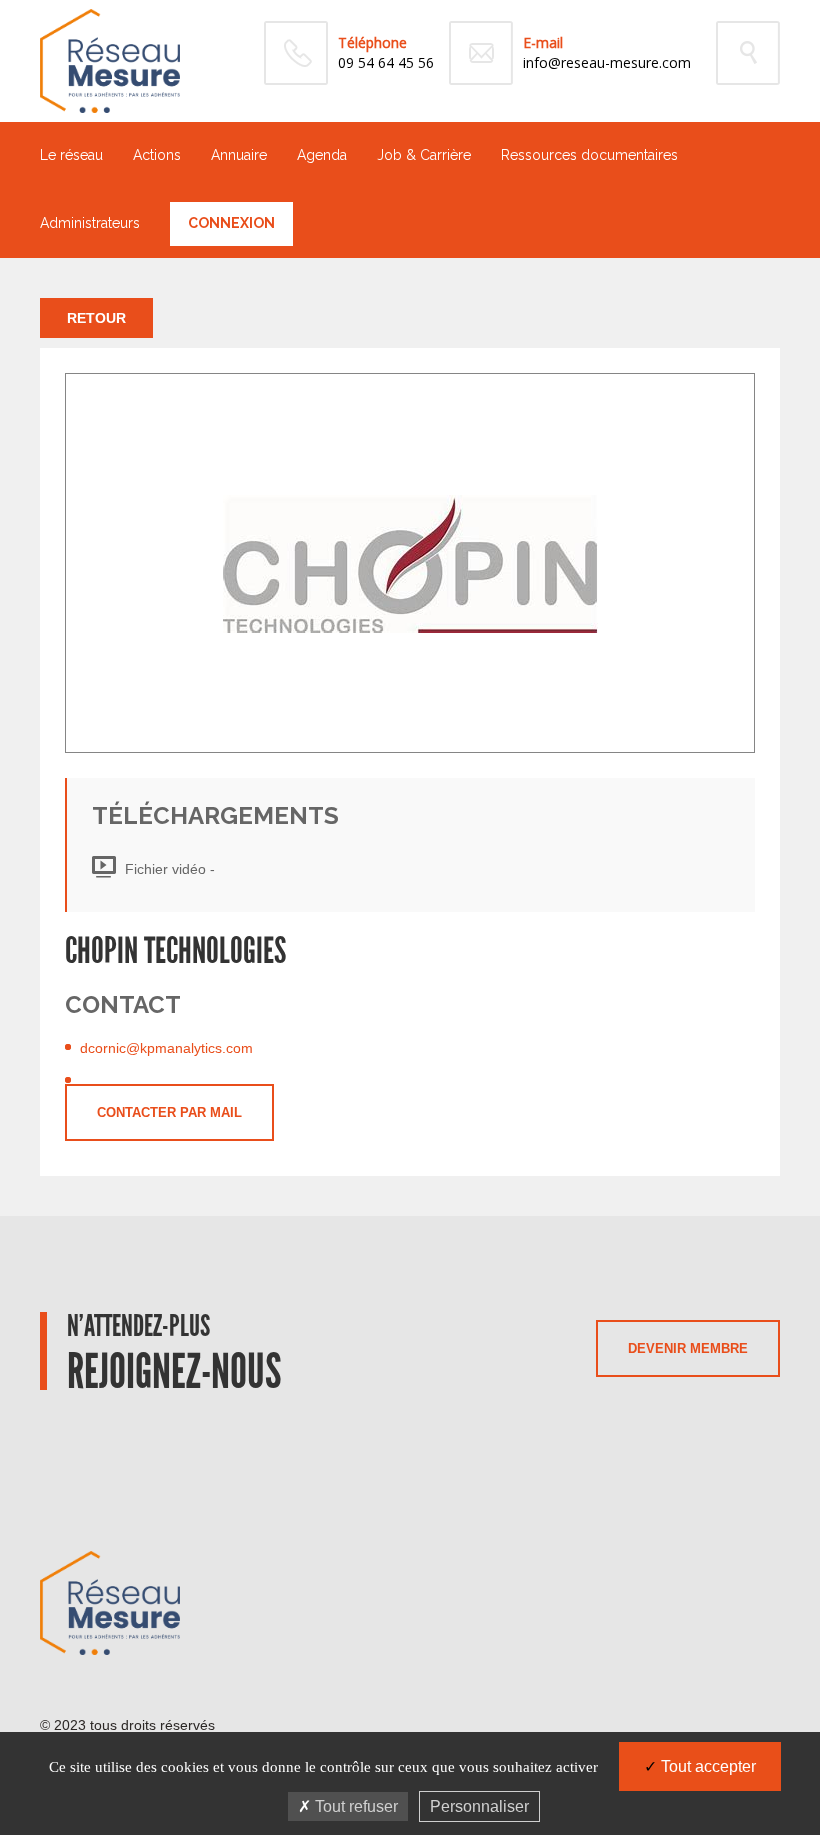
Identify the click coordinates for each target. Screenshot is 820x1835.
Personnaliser (479, 1806)
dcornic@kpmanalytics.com (166, 1048)
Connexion (231, 223)
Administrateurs (90, 223)
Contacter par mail (169, 1112)
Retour (96, 318)
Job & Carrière (424, 155)
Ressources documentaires (589, 155)
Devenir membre (688, 1348)
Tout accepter (706, 1766)
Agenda (322, 155)
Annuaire (239, 155)
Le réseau (71, 155)
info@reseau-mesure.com (607, 62)
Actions (157, 155)
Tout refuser (354, 1806)
